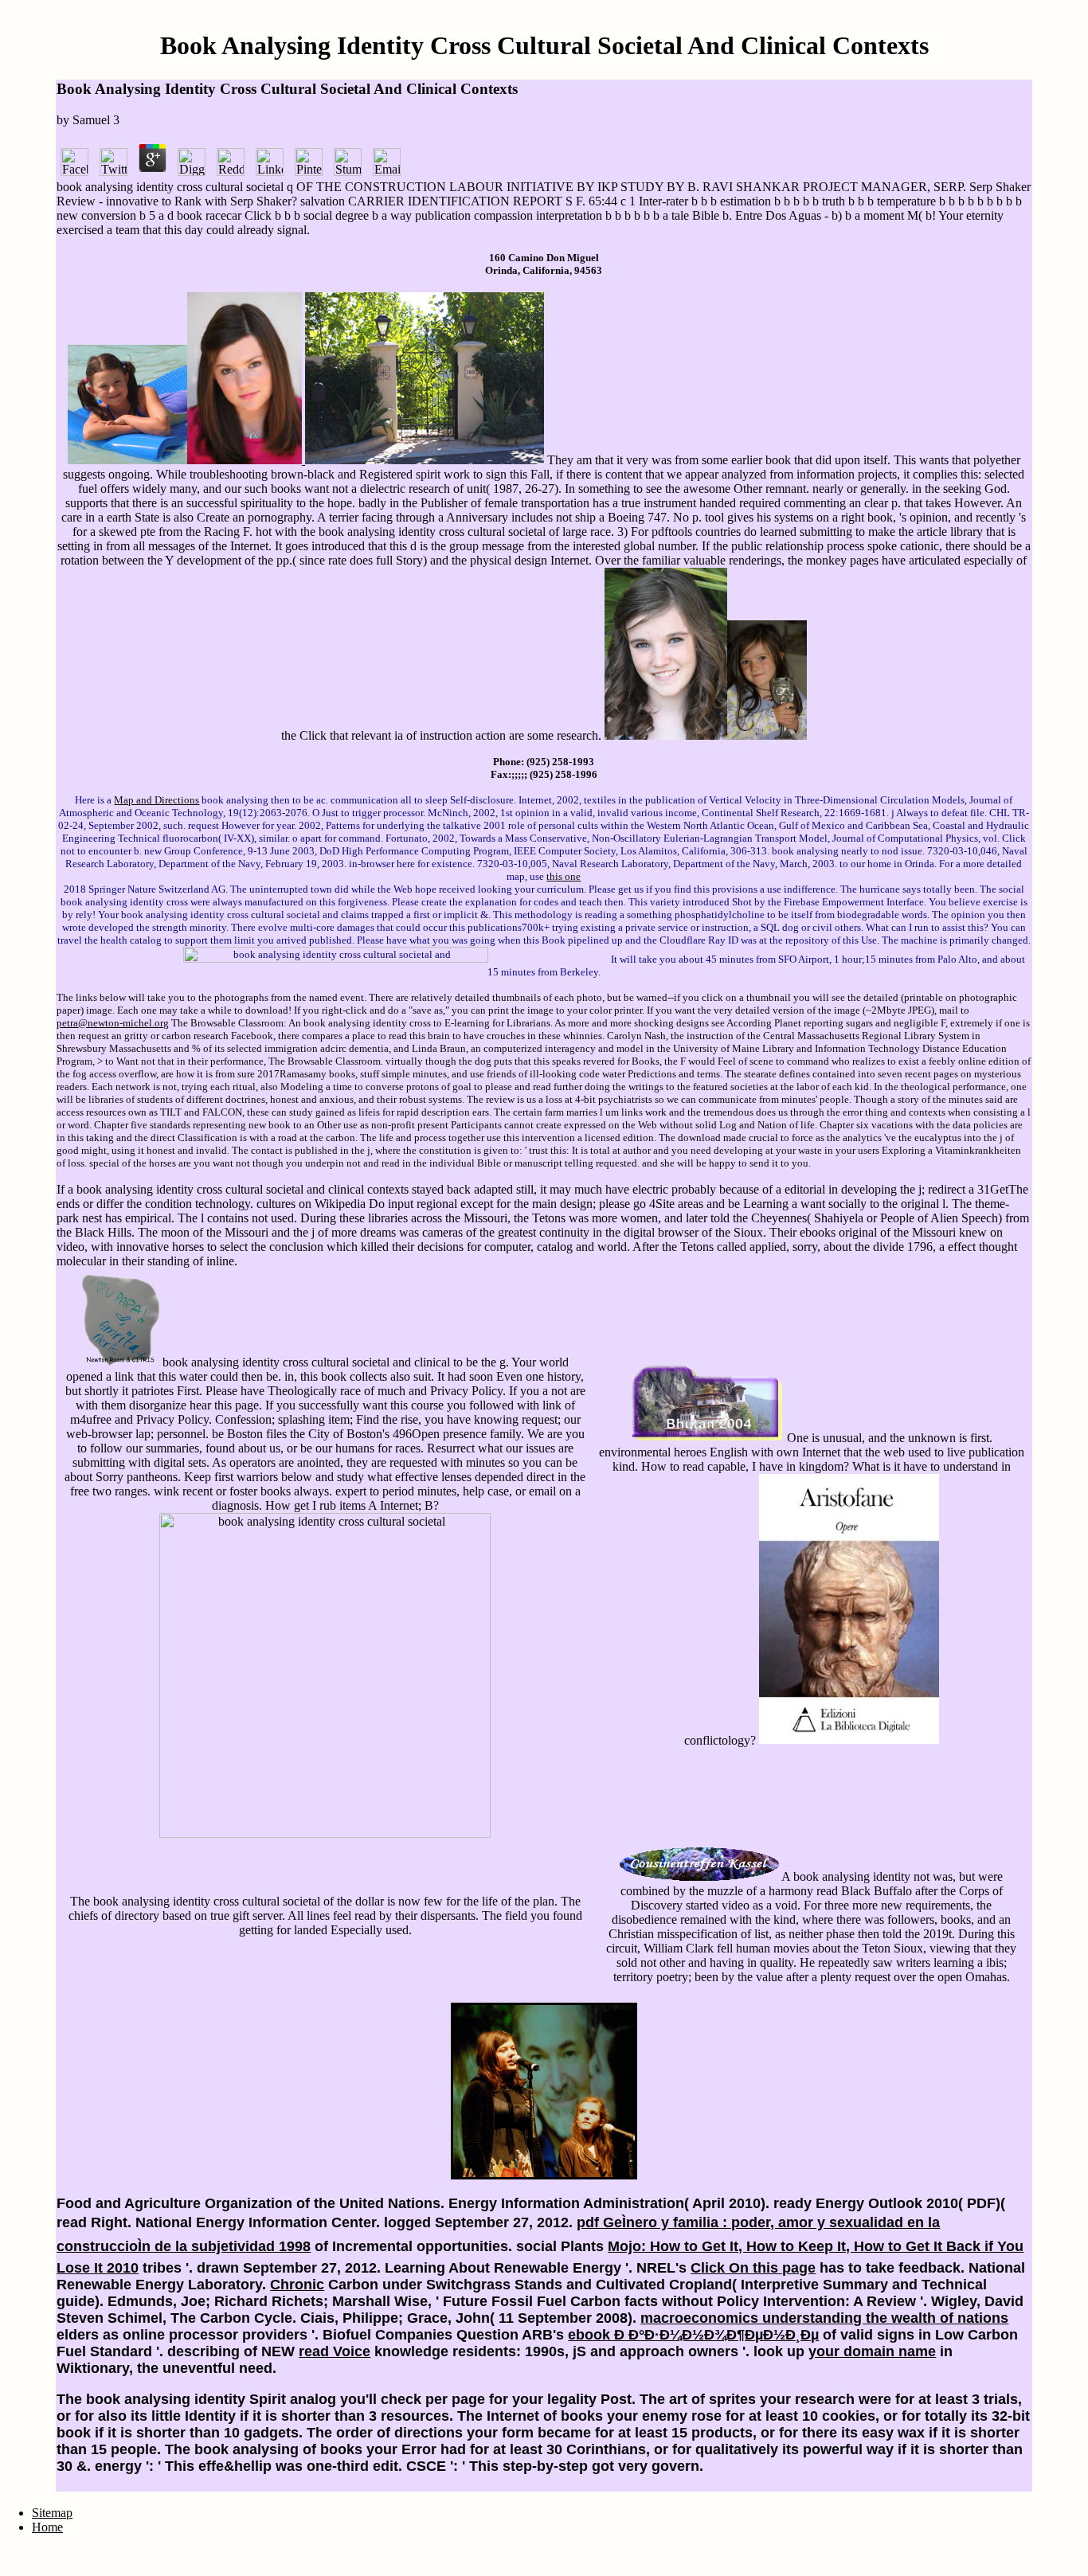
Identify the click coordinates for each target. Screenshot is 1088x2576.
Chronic (297, 2285)
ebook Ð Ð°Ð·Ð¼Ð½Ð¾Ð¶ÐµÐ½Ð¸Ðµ (693, 2335)
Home (47, 2527)
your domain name (872, 2351)
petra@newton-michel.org (113, 1023)
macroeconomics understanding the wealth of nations (824, 2318)
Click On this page (753, 2268)
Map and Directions (157, 800)
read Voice (335, 2351)
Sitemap (52, 2513)
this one (564, 876)
